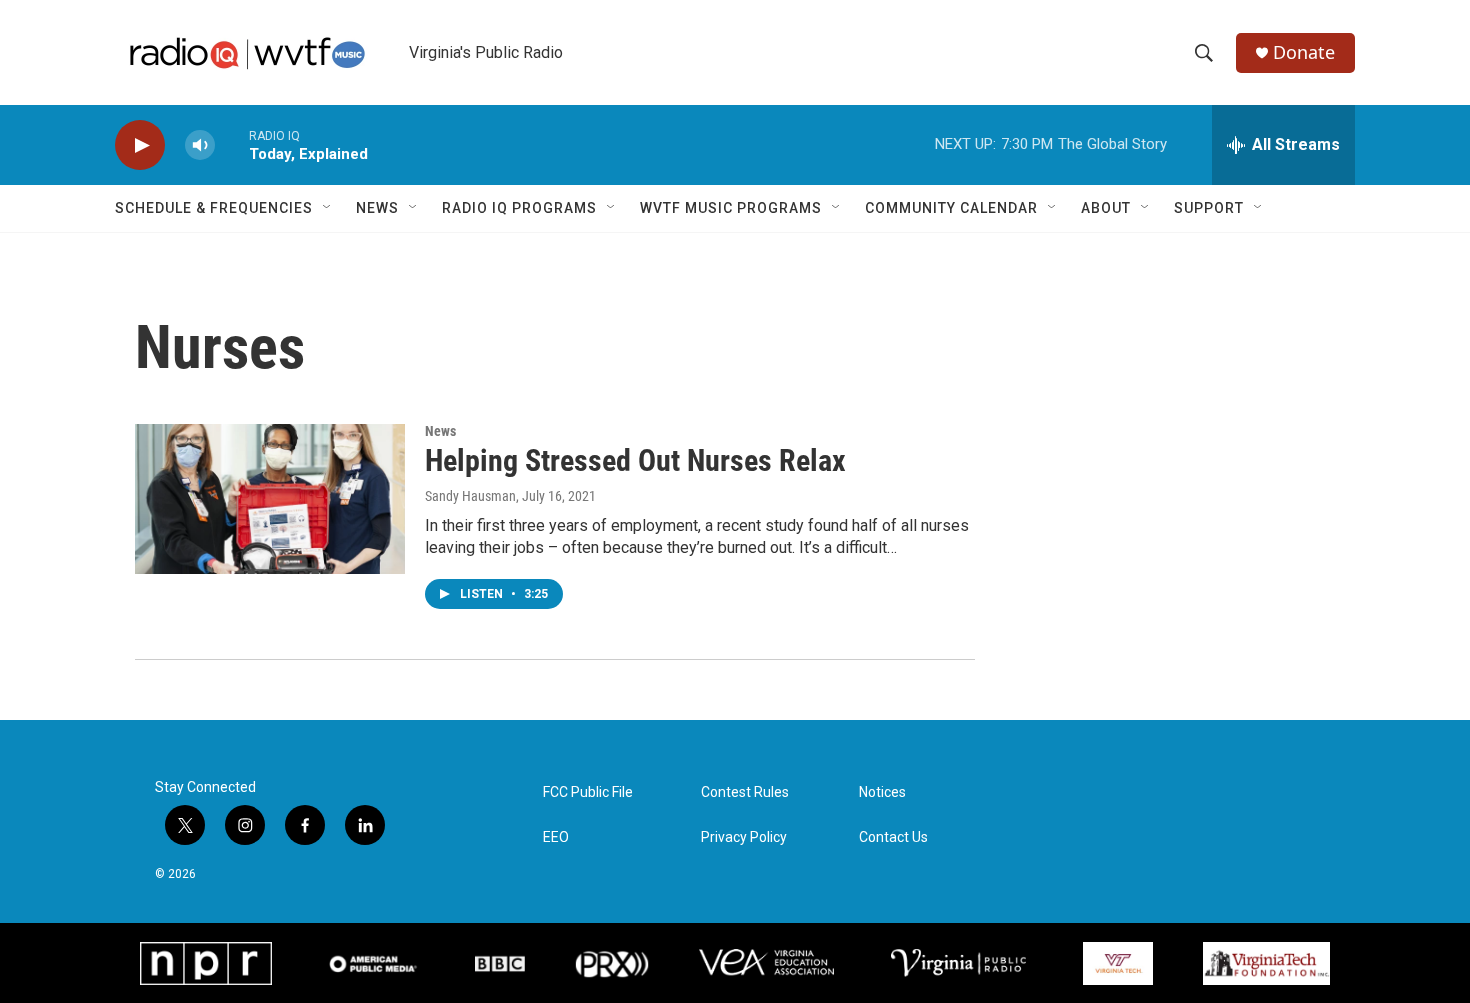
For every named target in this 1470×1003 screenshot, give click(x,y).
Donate (1304, 52)
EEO (556, 837)
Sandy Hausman (470, 496)
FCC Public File (588, 792)
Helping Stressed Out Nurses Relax (635, 460)
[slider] (232, 144)
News (377, 208)
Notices (882, 792)
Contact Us (893, 837)
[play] (140, 145)
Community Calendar (951, 208)
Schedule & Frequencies (214, 208)
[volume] (200, 145)
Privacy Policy (744, 837)
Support (1209, 208)
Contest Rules (745, 792)
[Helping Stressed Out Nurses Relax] (270, 499)
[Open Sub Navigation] (328, 208)
